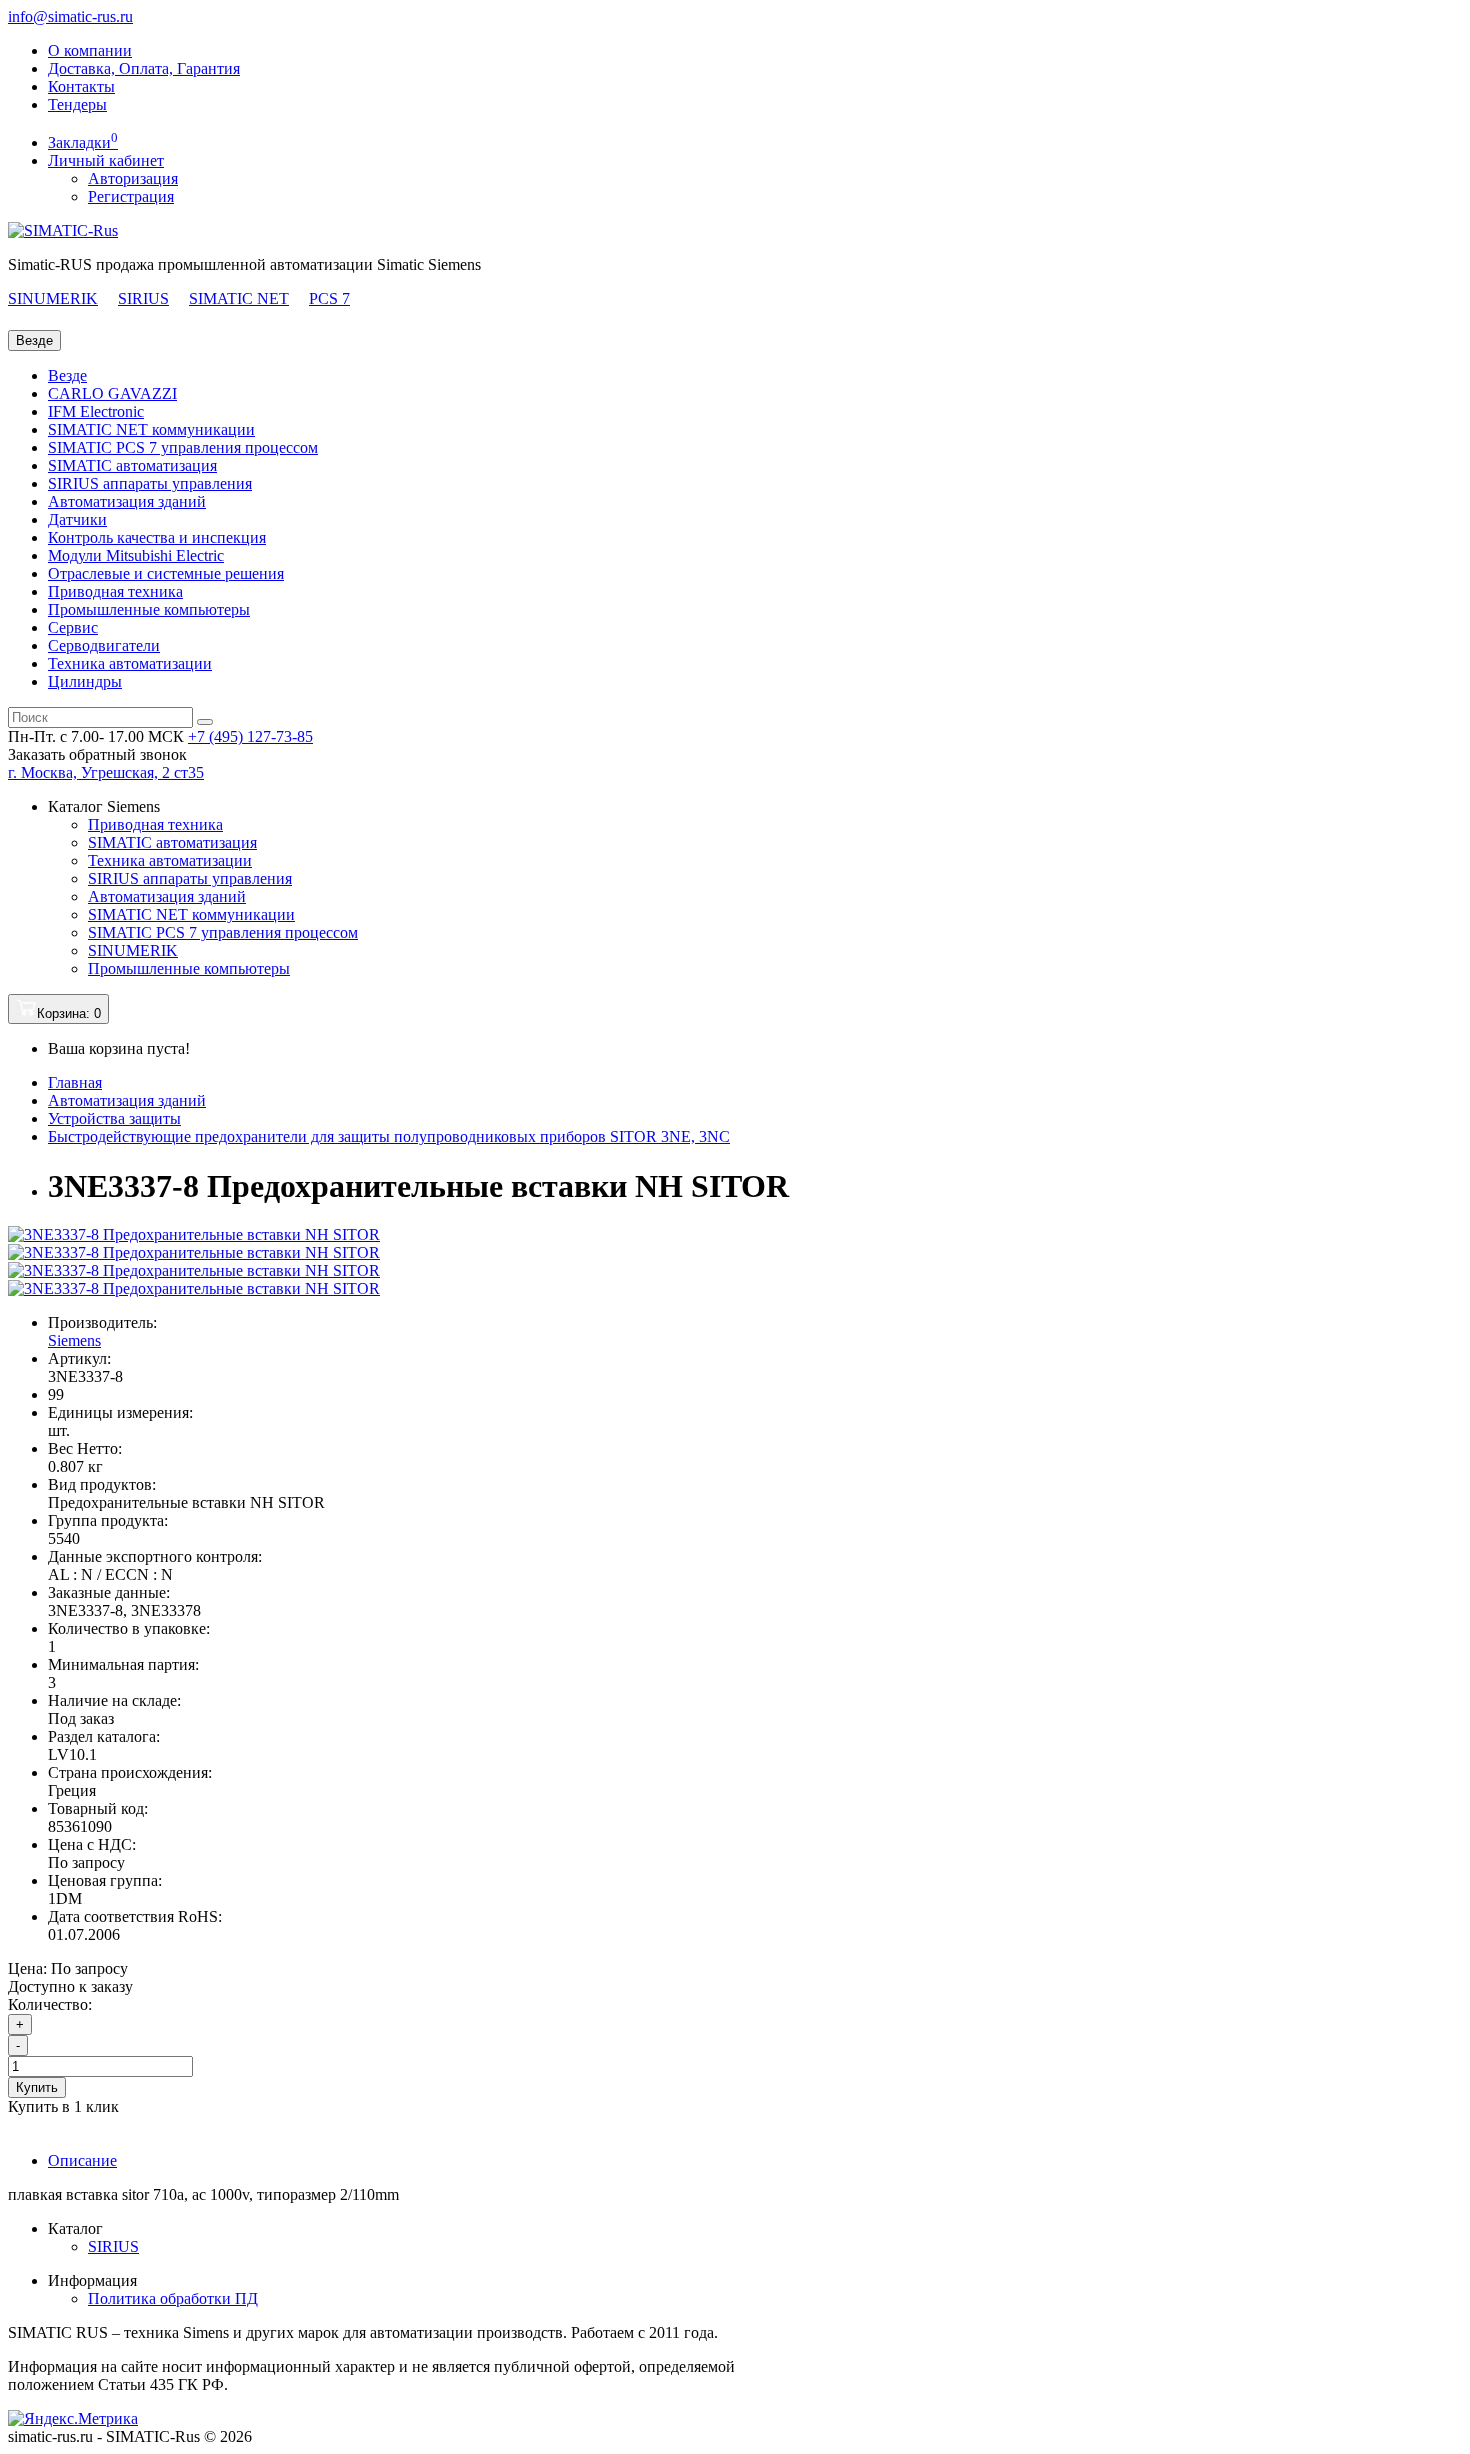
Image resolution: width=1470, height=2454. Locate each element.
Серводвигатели (104, 645)
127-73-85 (250, 736)
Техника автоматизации (130, 663)
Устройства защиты (114, 1118)
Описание (82, 2160)
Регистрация (131, 196)
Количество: (50, 2004)
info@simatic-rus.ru (70, 16)
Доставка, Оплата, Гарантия (144, 68)
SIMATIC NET (239, 298)
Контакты (81, 86)
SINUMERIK (53, 298)
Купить (37, 2087)
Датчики (77, 519)
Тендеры (77, 104)
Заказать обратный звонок (97, 754)
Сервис (73, 627)
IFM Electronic (96, 411)
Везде (67, 375)
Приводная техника (115, 591)
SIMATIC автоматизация (132, 465)
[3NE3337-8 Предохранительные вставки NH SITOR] (194, 1234)
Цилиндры (85, 681)
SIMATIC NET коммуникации (151, 429)
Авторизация (133, 178)
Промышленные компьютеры (149, 609)
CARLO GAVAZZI (112, 393)
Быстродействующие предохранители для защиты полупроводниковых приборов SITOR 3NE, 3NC (389, 1136)
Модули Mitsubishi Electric (136, 555)
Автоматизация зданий (127, 501)
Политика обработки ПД (173, 2298)
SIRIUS (143, 298)
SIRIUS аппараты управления (150, 483)
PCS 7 (329, 298)
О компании (90, 50)
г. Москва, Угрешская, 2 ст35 (106, 772)
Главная (75, 1082)
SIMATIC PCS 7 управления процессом (183, 447)
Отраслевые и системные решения (166, 573)
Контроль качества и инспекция (157, 537)
